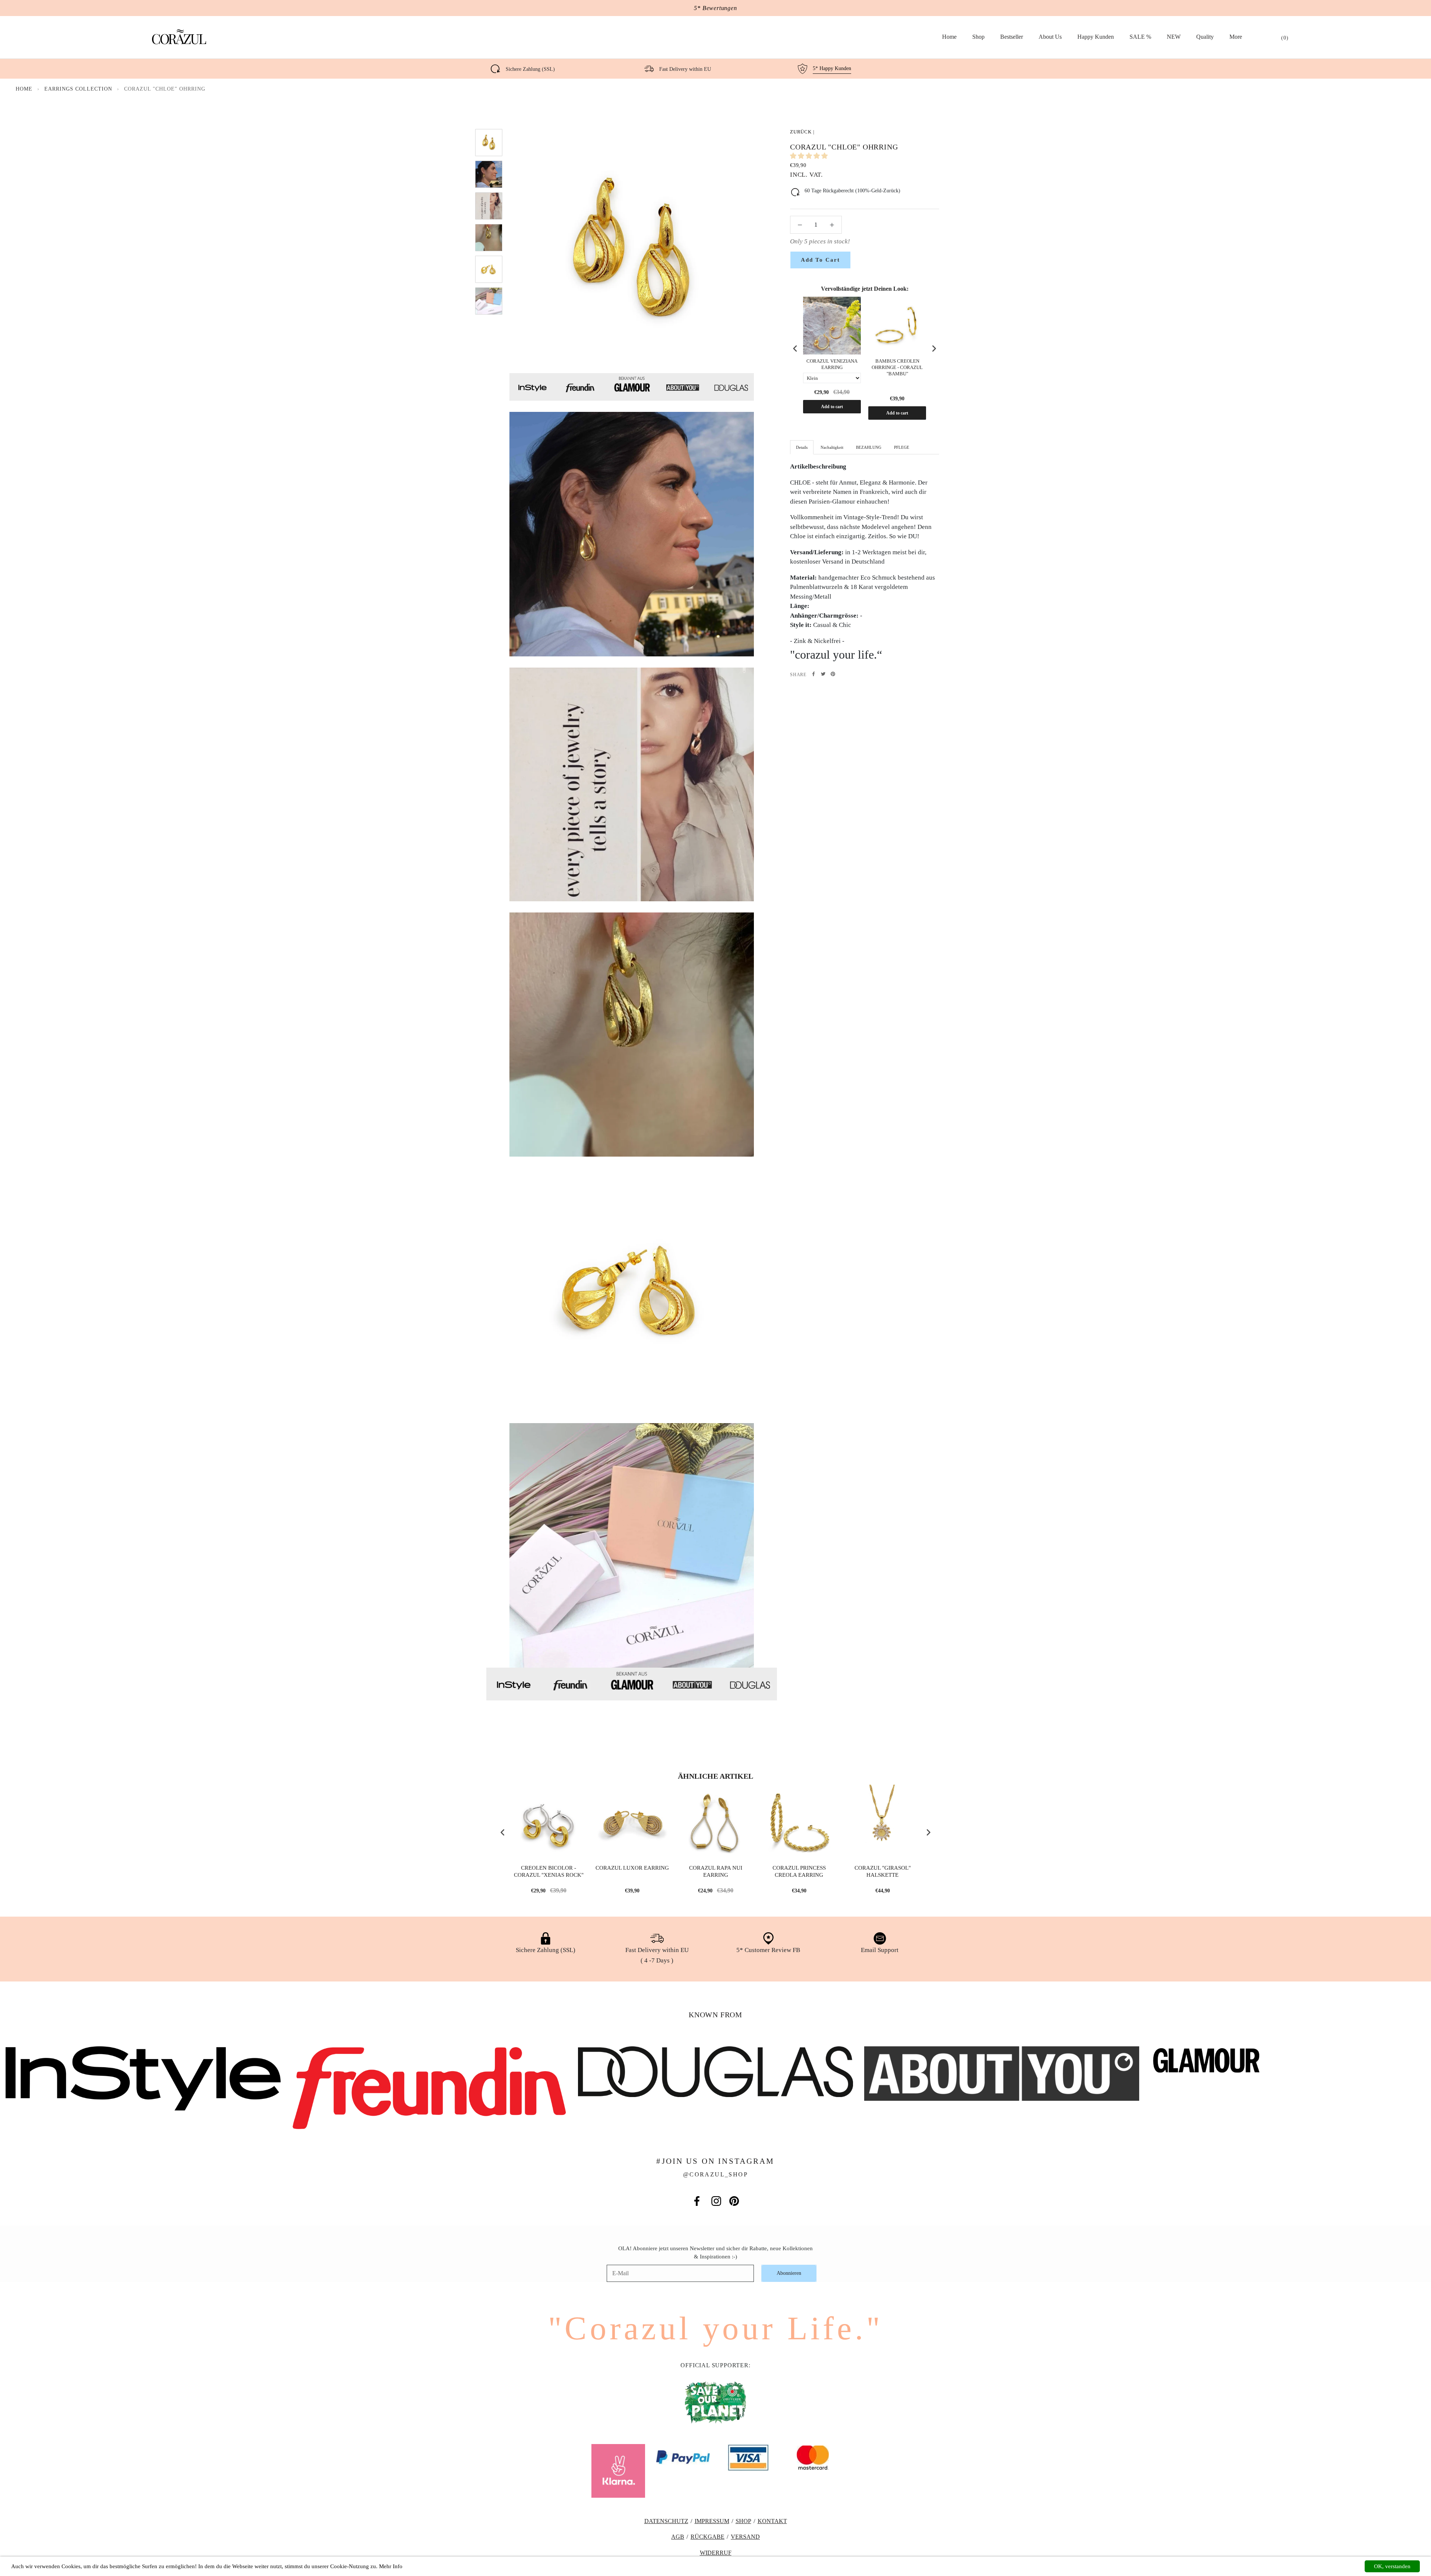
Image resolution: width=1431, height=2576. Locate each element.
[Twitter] (823, 674)
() (1285, 38)
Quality (1205, 37)
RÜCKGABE (707, 2537)
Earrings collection (79, 89)
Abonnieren (789, 2273)
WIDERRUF (716, 2553)
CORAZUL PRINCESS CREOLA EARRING (799, 1872)
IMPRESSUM (712, 2521)
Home (949, 37)
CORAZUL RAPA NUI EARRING (716, 1872)
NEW (1174, 37)
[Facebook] (814, 674)
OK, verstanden (1392, 2566)
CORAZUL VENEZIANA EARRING (832, 364)
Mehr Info (391, 2566)
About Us (1050, 37)
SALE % (1140, 37)
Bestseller (1012, 37)
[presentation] (795, 348)
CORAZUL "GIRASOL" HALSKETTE (883, 1872)
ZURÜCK (801, 132)
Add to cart (832, 407)
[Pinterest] (833, 674)
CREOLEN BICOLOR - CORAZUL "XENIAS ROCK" (549, 1872)
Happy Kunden (1096, 37)
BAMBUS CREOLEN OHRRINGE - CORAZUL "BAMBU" (897, 367)
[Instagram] (716, 2201)
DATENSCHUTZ (666, 2521)
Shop (978, 37)
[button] (810, 156)
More (1236, 37)
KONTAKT (772, 2521)
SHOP (743, 2521)
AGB (678, 2537)
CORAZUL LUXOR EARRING (632, 1868)
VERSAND (745, 2537)
